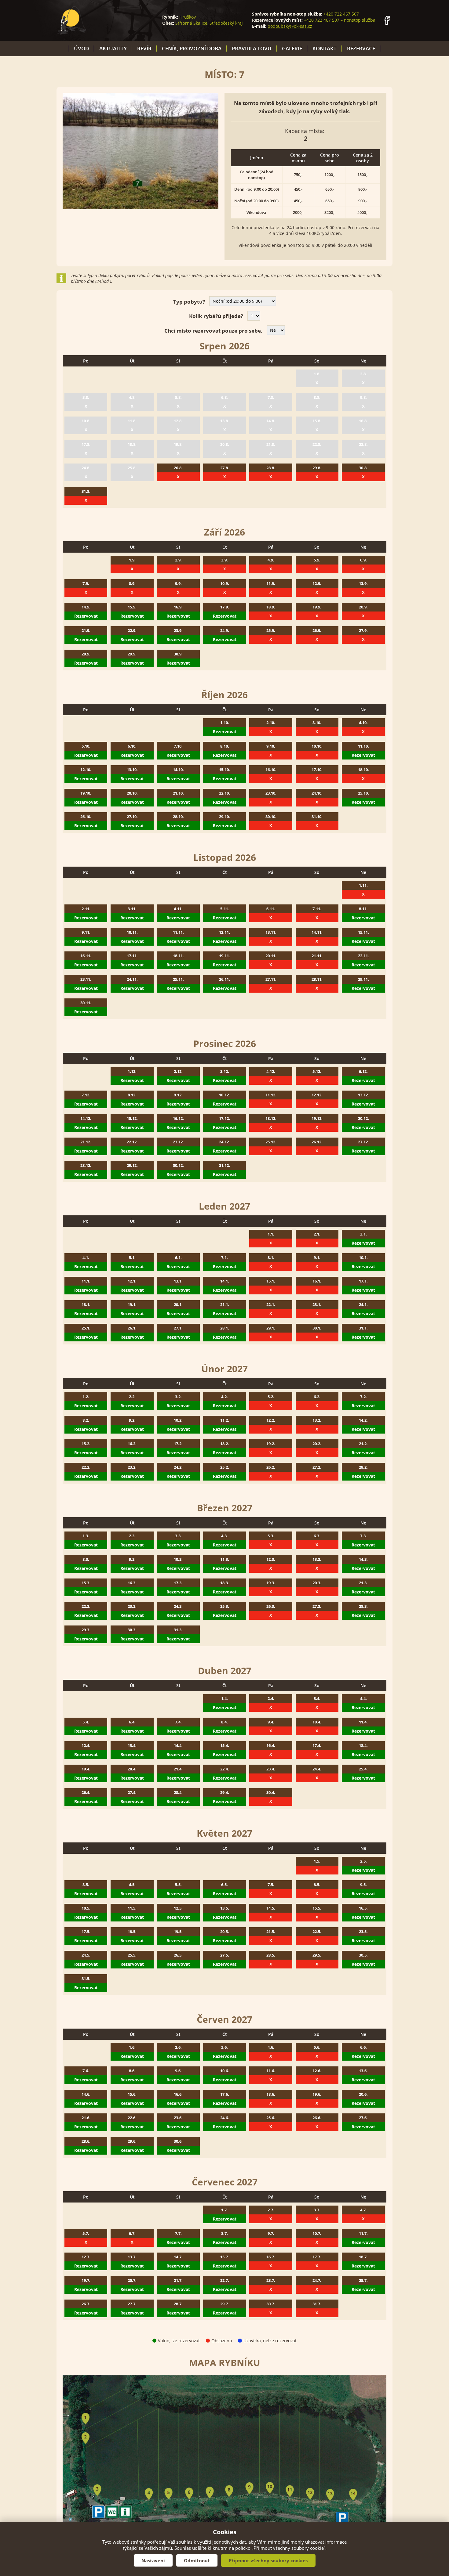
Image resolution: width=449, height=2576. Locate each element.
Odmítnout (197, 2560)
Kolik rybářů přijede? (216, 316)
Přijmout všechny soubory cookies (268, 2560)
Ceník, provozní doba (192, 48)
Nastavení (153, 2560)
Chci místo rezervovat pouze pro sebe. (213, 331)
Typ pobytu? (189, 302)
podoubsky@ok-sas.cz (290, 26)
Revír (144, 48)
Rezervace (361, 48)
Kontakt (325, 48)
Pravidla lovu (252, 48)
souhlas (184, 2542)
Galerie (292, 48)
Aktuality (113, 48)
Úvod (81, 48)
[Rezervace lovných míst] (72, 20)
